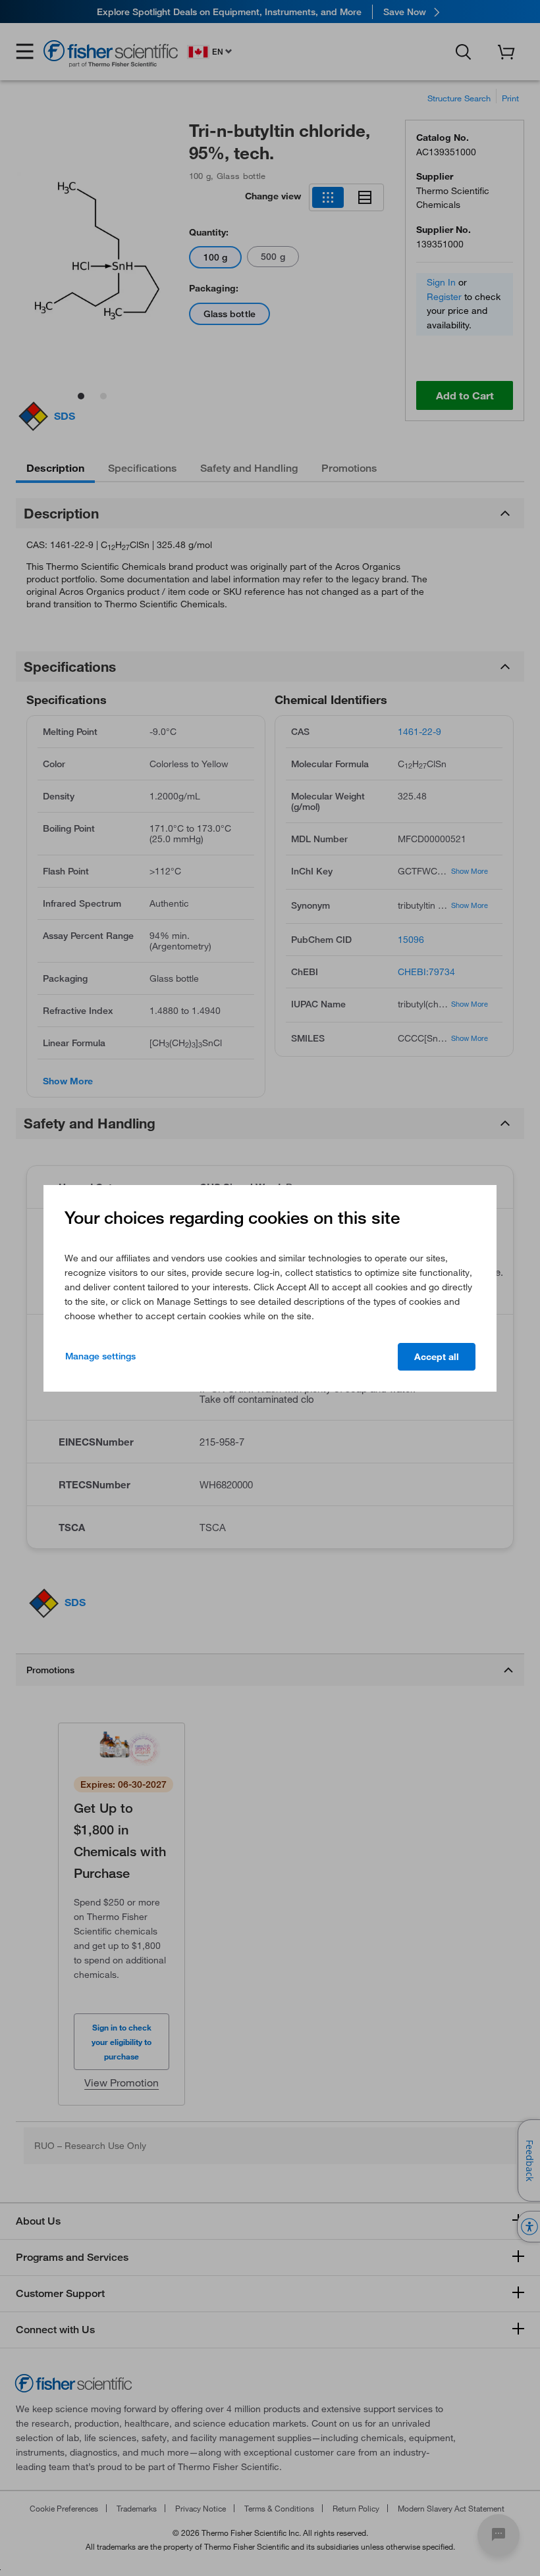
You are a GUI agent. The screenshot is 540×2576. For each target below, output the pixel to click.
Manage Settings (100, 1356)
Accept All (437, 1357)
